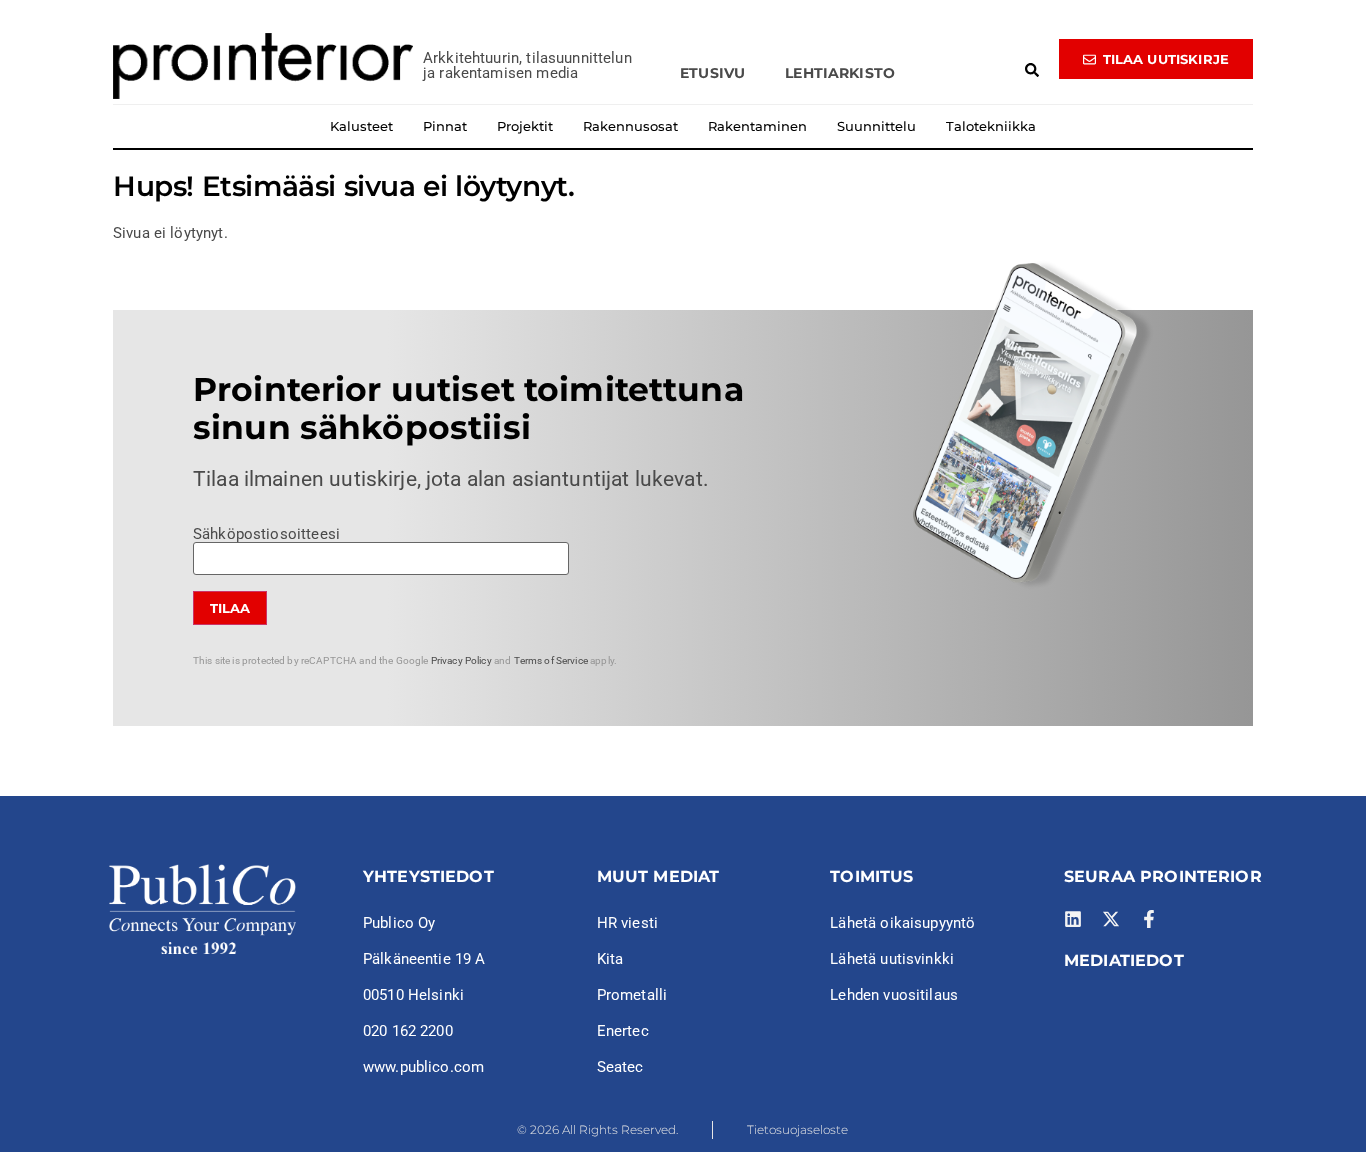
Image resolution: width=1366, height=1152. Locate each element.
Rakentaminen (757, 126)
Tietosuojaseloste (797, 1129)
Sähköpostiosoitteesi (266, 535)
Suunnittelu (876, 126)
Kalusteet (361, 126)
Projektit (525, 126)
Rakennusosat (630, 126)
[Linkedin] (1073, 919)
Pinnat (445, 126)
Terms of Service (551, 660)
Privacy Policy (461, 660)
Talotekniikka (991, 126)
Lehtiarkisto (840, 73)
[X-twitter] (1111, 919)
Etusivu (712, 73)
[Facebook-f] (1149, 919)
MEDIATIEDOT (1124, 960)
